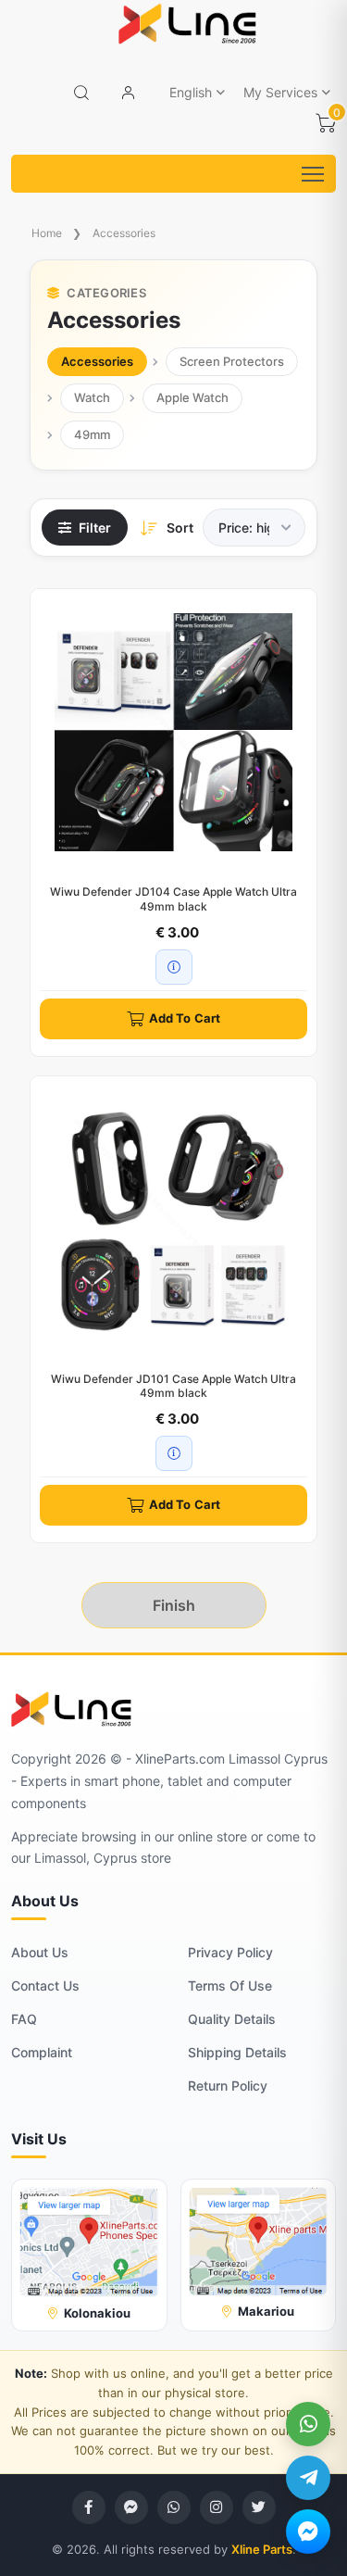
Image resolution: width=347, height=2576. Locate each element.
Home (47, 233)
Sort (180, 528)
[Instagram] (217, 2507)
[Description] (174, 967)
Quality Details (232, 2019)
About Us (40, 1952)
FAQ (24, 2019)
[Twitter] (259, 2507)
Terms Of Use (230, 1985)
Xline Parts (262, 2549)
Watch (92, 397)
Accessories (124, 233)
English (191, 92)
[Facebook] (89, 2507)
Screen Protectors (232, 361)
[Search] (81, 93)
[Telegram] (308, 2478)
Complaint (42, 2052)
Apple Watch (192, 397)
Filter (95, 528)
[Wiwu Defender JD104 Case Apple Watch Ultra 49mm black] (173, 732)
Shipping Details (237, 2052)
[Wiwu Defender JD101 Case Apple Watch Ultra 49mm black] (173, 1219)
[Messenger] (308, 2532)
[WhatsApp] (308, 2424)
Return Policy (228, 2086)
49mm (92, 434)
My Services (280, 92)
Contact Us (45, 1985)
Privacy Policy (230, 1952)
